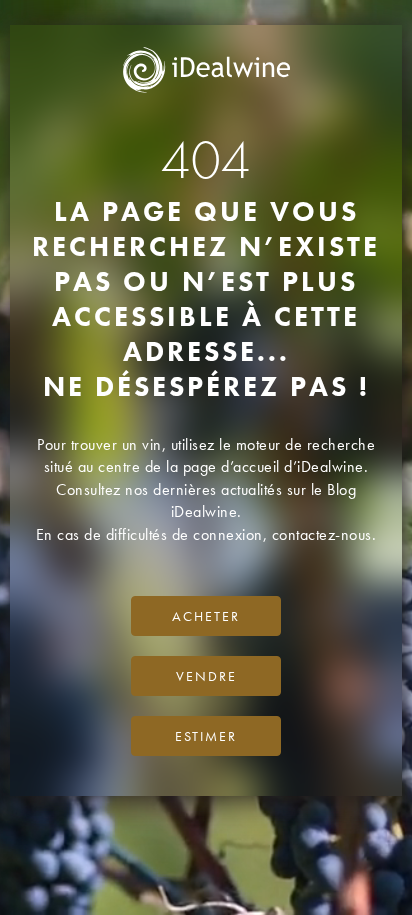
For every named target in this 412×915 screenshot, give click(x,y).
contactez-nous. (324, 534)
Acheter (206, 616)
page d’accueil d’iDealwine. (276, 466)
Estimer (206, 736)
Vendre (206, 676)
